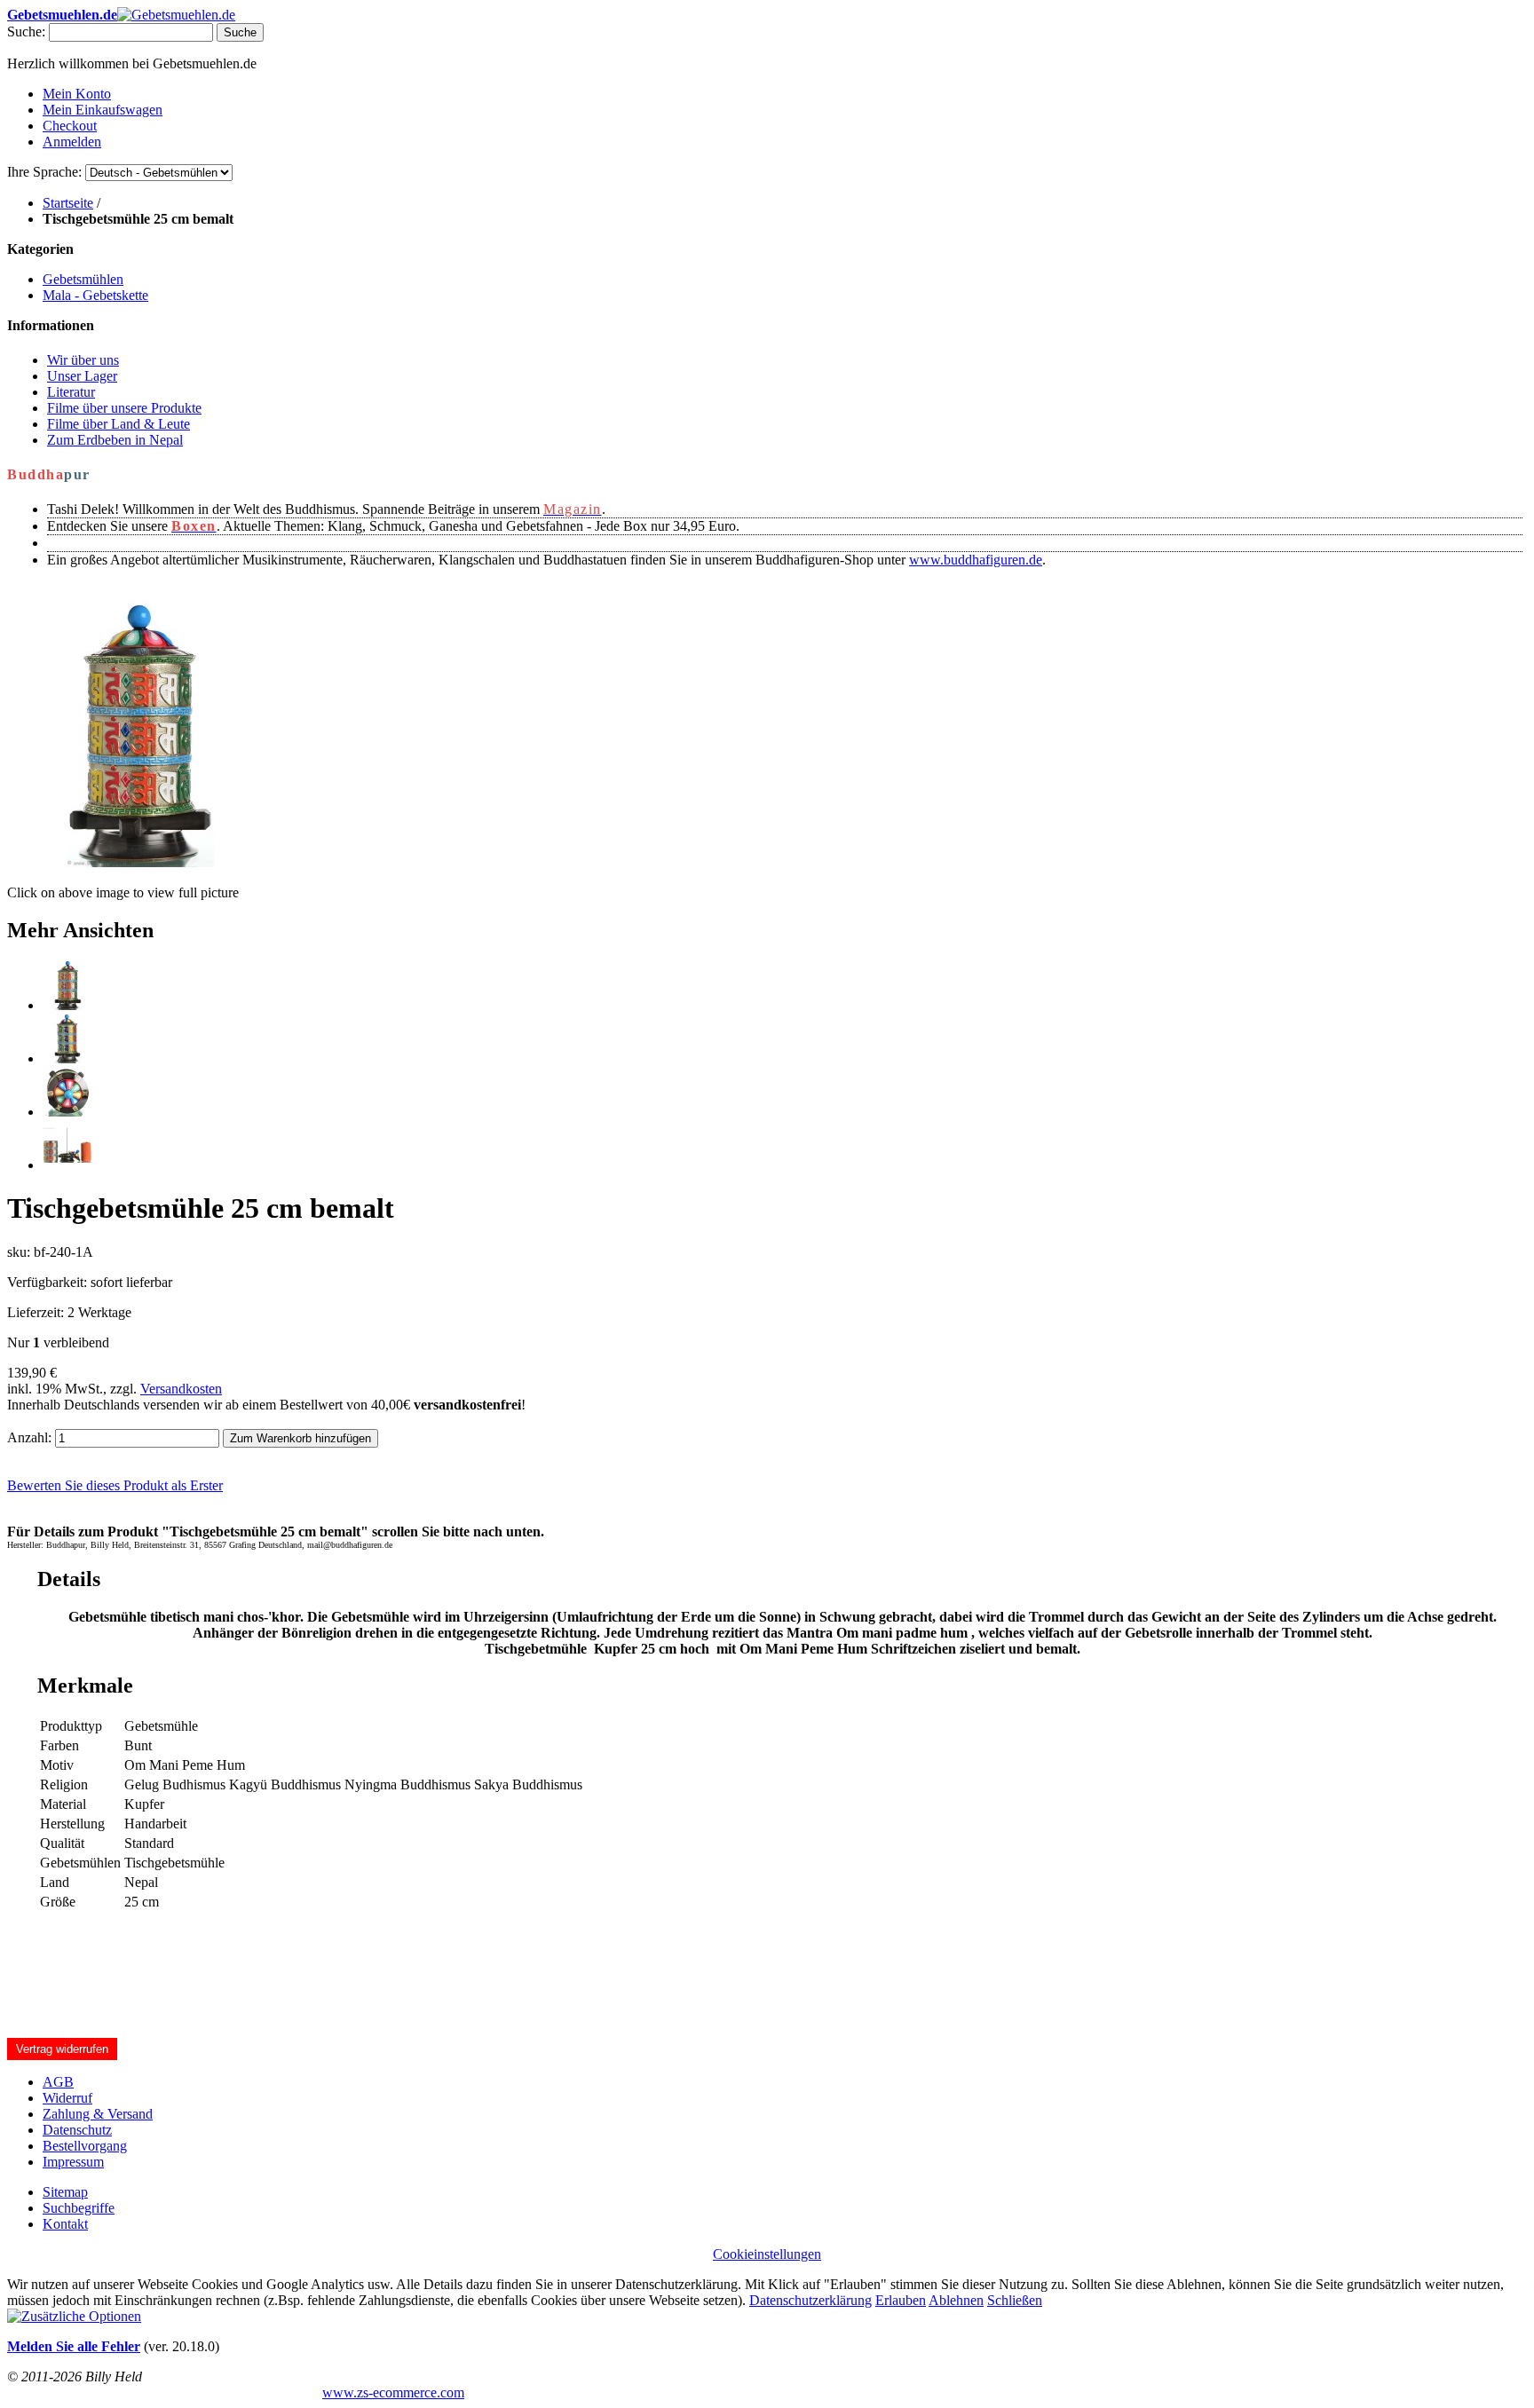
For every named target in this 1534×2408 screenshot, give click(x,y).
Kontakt (65, 2224)
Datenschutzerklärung (810, 2300)
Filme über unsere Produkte (124, 408)
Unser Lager (82, 376)
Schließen (1015, 2300)
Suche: (26, 32)
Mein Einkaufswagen (103, 110)
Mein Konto (77, 94)
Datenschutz (77, 2130)
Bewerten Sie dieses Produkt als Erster (115, 1485)
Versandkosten (181, 1389)
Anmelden (72, 142)
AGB (58, 2082)
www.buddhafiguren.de (976, 560)
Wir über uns (83, 360)
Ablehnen (956, 2300)
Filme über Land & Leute (119, 424)
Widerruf (67, 2098)
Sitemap (65, 2192)
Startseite (68, 203)
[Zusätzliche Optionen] (74, 2316)
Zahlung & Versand (98, 2114)
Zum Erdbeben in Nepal (115, 440)
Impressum (73, 2162)
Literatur (71, 392)
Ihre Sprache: (44, 172)
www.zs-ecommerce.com (393, 2392)
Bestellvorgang (85, 2146)
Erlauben (901, 2300)
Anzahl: (29, 1437)
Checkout (70, 126)
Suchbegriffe (79, 2208)
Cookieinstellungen (767, 2254)
